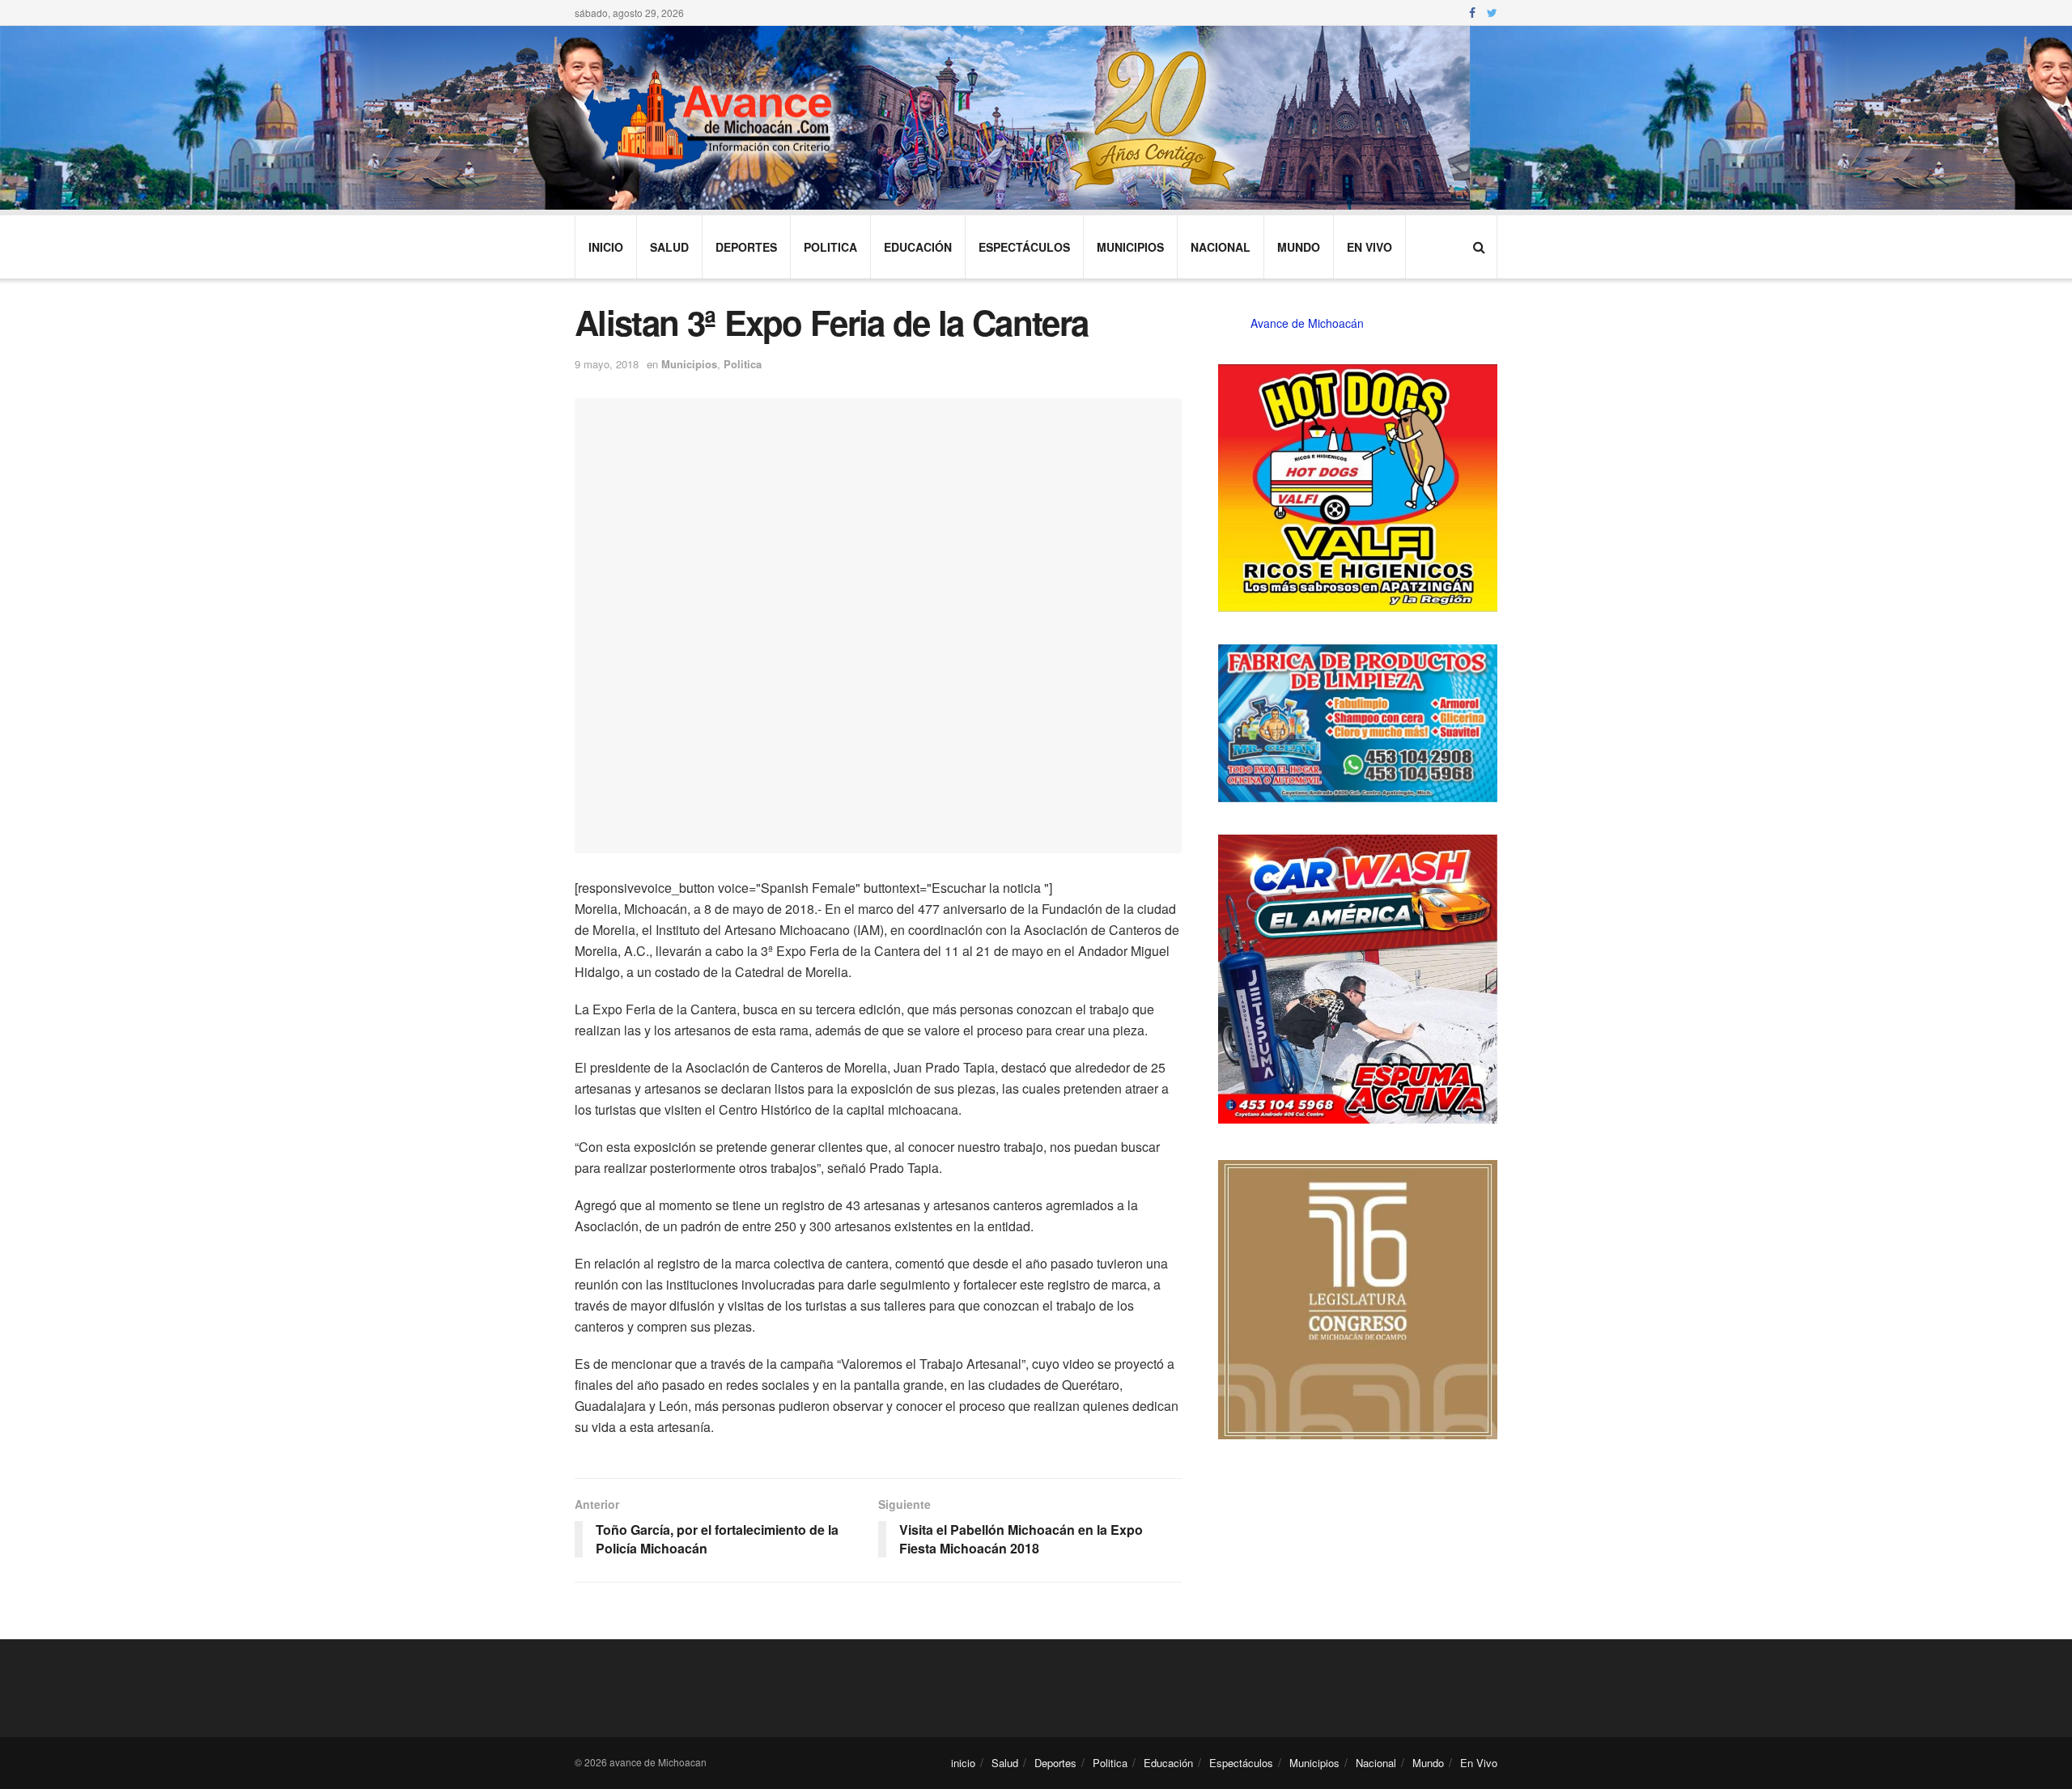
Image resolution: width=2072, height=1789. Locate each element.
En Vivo (1369, 247)
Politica (830, 247)
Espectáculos (1024, 247)
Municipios (1130, 247)
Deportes (746, 247)
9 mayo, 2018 (607, 364)
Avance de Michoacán (1307, 323)
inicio (606, 247)
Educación (918, 247)
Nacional (1221, 247)
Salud (669, 247)
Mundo (1299, 247)
